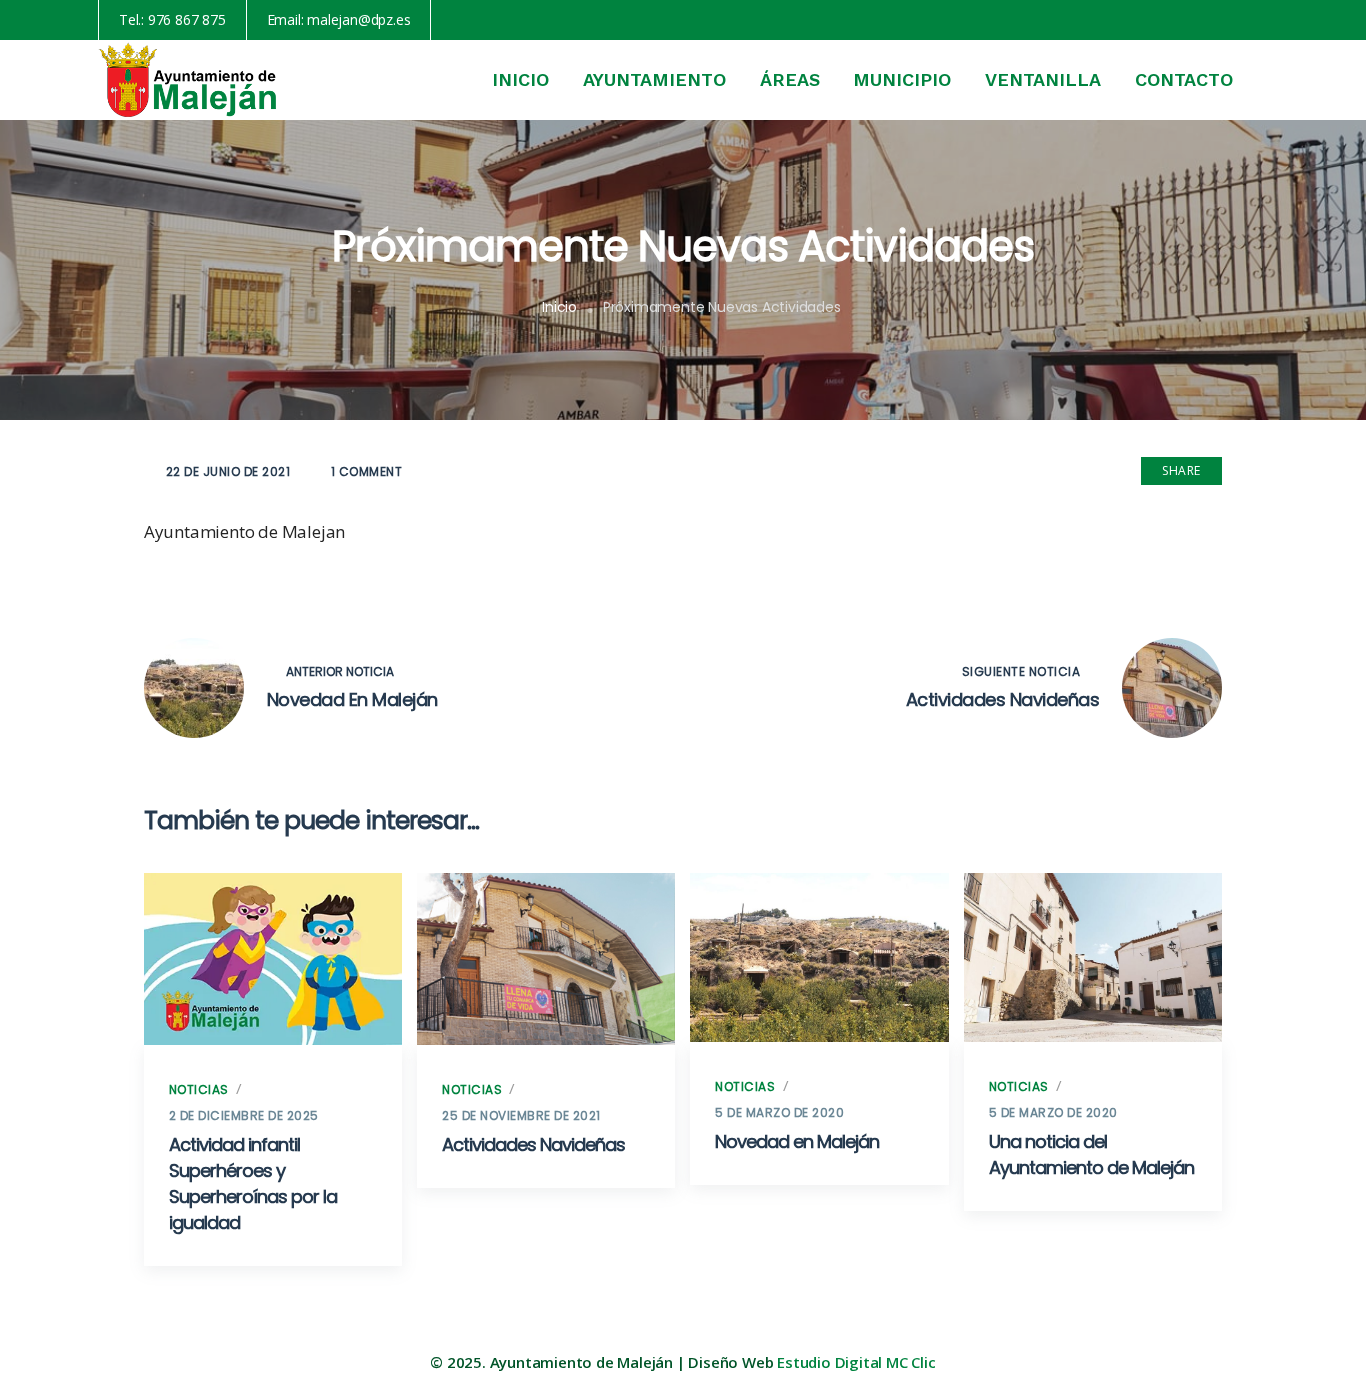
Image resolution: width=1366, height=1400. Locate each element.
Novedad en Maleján (797, 1141)
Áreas (790, 79)
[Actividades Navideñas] (546, 959)
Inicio (520, 79)
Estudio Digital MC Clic (856, 1362)
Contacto (1184, 79)
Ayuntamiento (654, 79)
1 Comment (367, 471)
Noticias (199, 1089)
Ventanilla (1043, 79)
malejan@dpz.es (358, 19)
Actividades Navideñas (533, 1144)
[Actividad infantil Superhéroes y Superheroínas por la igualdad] (273, 959)
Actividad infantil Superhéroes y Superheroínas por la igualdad (253, 1183)
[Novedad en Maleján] (819, 957)
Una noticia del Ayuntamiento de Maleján (1091, 1154)
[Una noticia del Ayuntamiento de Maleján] (1093, 957)
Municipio (902, 79)
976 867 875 (187, 19)
